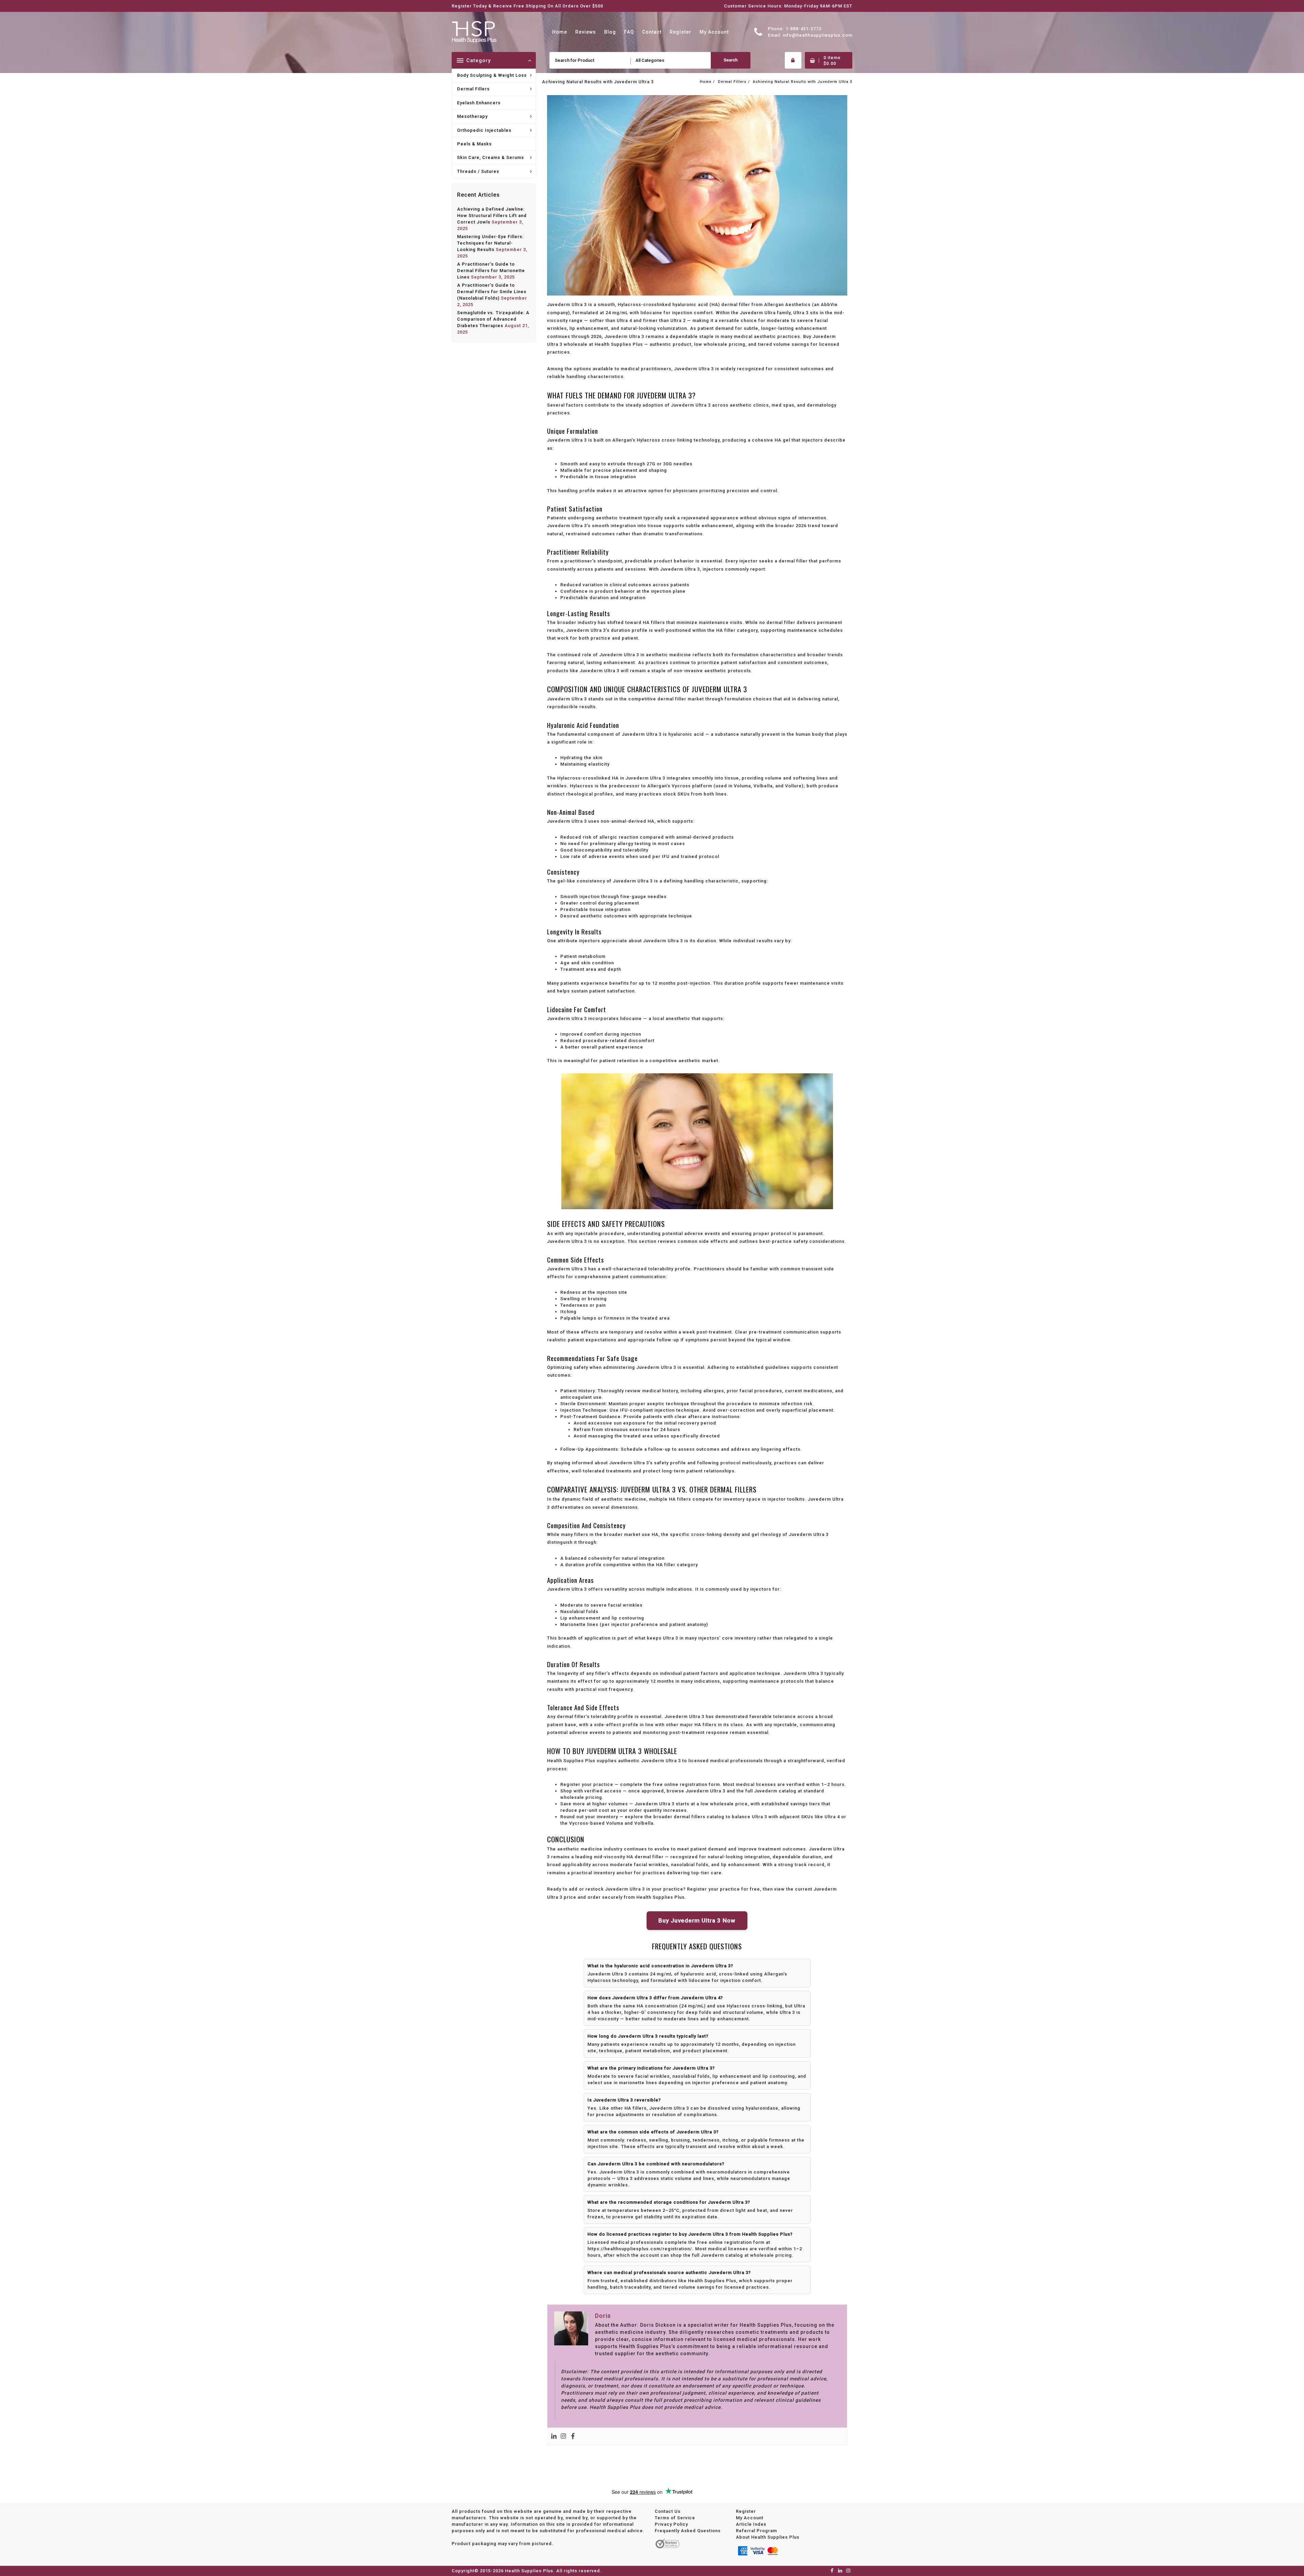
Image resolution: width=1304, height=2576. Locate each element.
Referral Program (756, 2531)
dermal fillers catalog (699, 1817)
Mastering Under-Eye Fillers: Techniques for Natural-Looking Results (490, 243)
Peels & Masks (474, 144)
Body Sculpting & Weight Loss (492, 75)
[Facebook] (573, 2436)
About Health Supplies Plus (768, 2537)
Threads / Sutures (478, 171)
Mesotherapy (472, 116)
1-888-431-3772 (803, 29)
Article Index (751, 2524)
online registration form (692, 1784)
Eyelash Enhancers (479, 103)
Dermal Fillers (473, 89)
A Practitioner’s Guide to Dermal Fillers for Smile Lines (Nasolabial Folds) (492, 292)
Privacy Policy (671, 2524)
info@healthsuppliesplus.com (818, 35)
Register (746, 2511)
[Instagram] (563, 2436)
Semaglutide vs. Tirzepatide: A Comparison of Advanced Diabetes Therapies (493, 319)
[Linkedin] (554, 2436)
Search (731, 60)
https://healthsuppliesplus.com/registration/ (640, 2249)
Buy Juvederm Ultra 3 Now (697, 1920)
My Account (750, 2518)
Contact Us (668, 2511)
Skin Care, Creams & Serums (491, 157)
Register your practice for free (723, 1889)
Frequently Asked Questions (688, 2531)
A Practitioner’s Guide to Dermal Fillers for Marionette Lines (491, 271)
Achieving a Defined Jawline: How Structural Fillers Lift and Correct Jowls (492, 216)
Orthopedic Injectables (484, 130)
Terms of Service (675, 2518)
